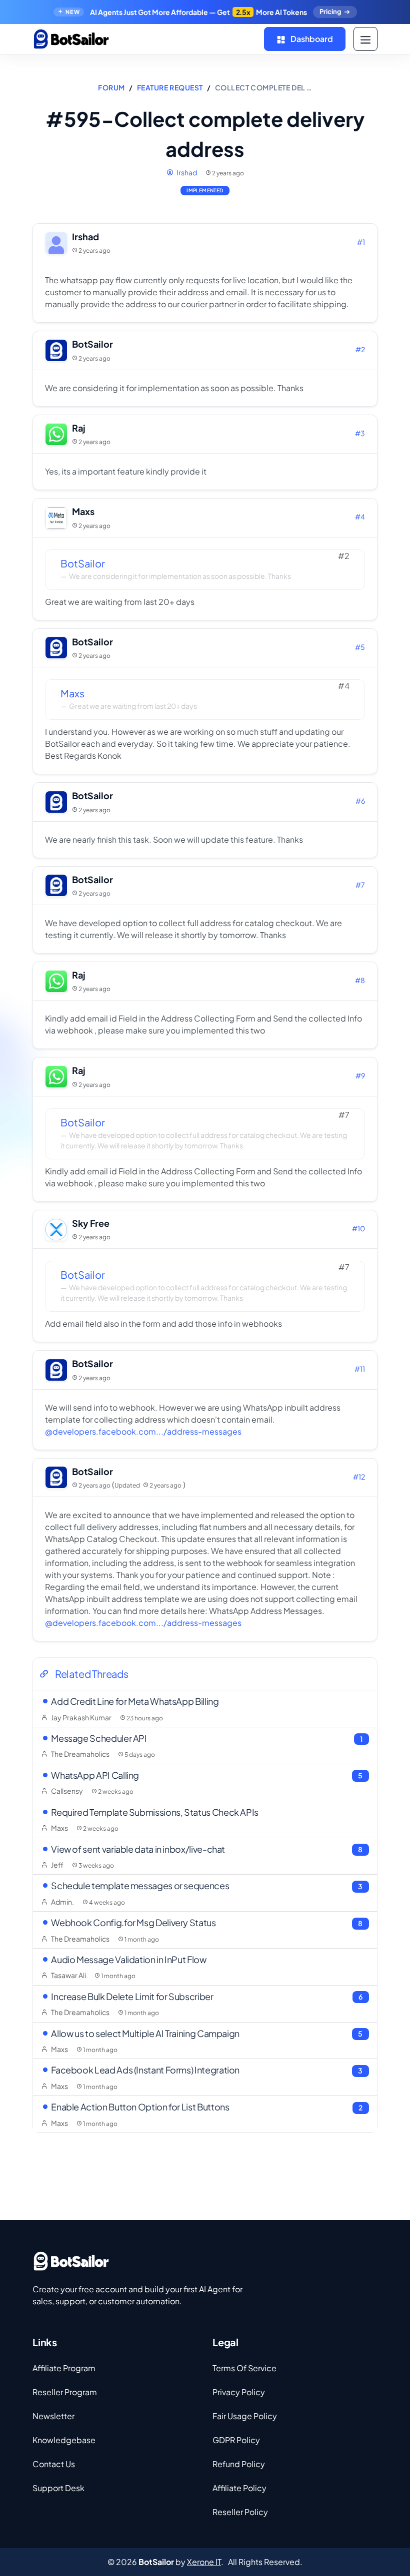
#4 (360, 516)
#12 (359, 1477)
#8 (360, 980)
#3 (360, 433)
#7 (360, 885)
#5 (360, 647)
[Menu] (365, 39)
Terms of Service (244, 2368)
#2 (360, 349)
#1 (361, 242)
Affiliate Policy (239, 2488)
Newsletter (53, 2416)
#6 (360, 801)
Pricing (330, 11)
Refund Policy (239, 2464)
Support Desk (58, 2488)
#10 (358, 1228)
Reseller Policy (240, 2512)
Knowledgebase (64, 2440)
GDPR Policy (236, 2440)
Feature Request (170, 87)
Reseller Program (65, 2392)
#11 (360, 1369)
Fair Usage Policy (245, 2416)
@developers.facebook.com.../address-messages (143, 1431)
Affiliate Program (64, 2368)
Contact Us (54, 2464)
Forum (111, 87)
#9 (360, 1075)
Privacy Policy (239, 2392)
